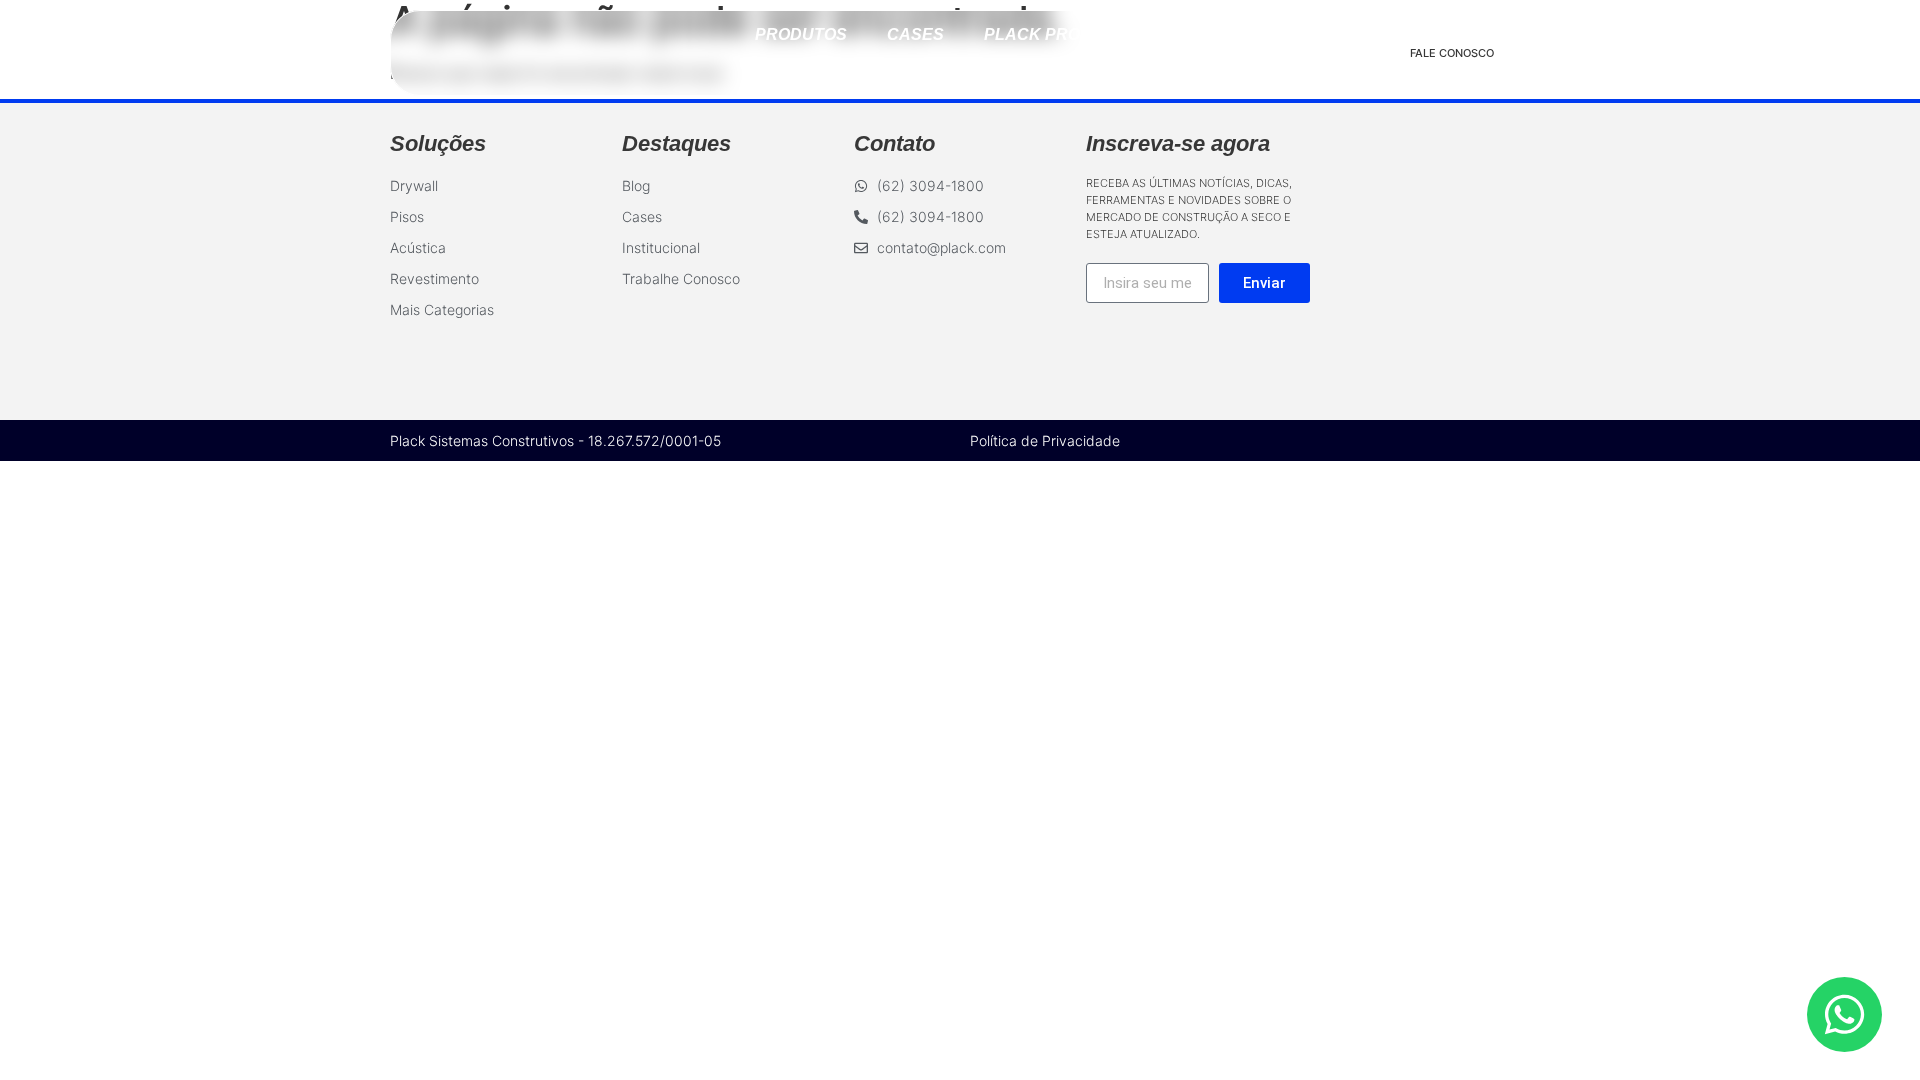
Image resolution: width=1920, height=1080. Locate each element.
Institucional (960, 70)
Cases (915, 34)
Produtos (801, 34)
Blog (1143, 34)
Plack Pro (1032, 34)
